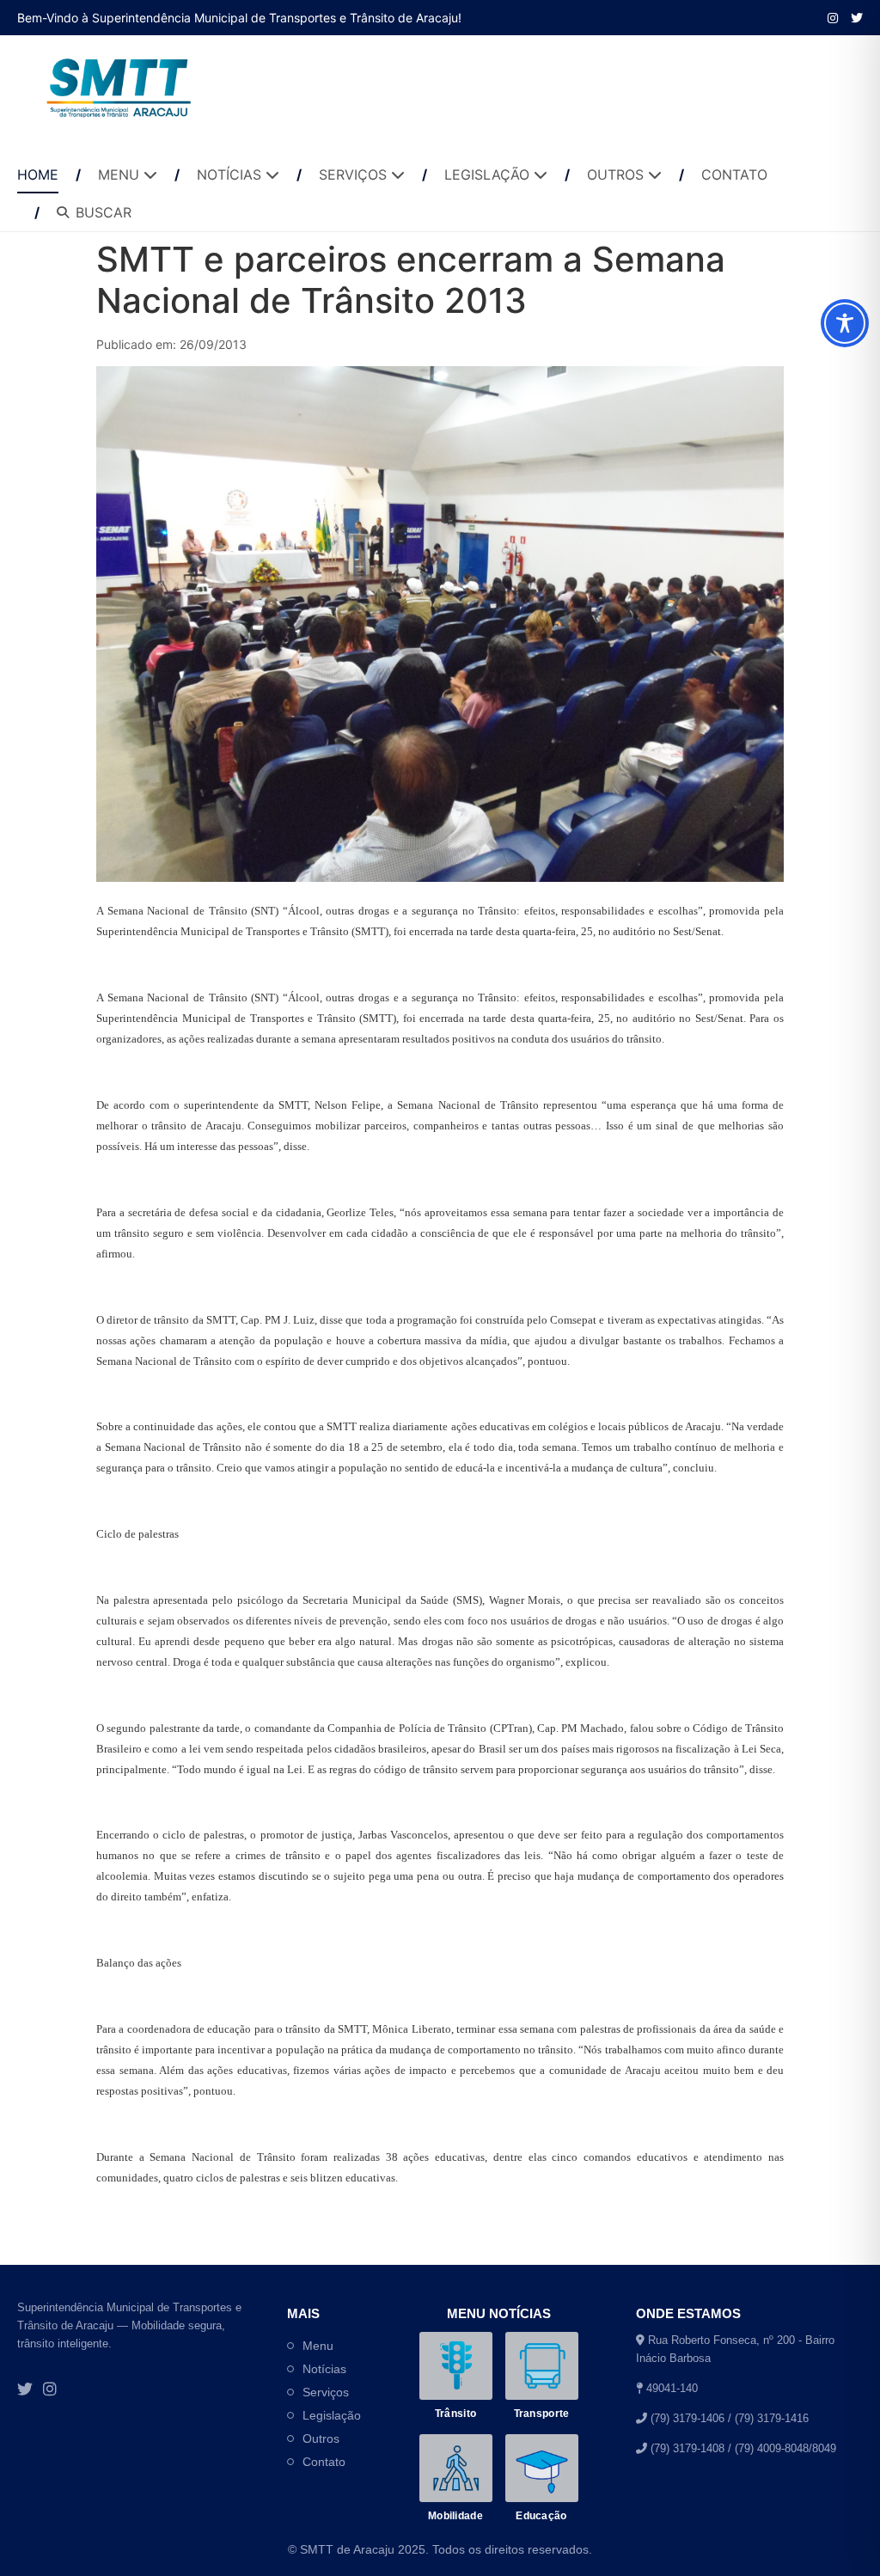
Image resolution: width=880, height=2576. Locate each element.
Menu (318, 2346)
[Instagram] (833, 18)
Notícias (324, 2369)
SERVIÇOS (355, 174)
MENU (121, 174)
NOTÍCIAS (231, 174)
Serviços (326, 2392)
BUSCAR (104, 212)
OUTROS (617, 174)
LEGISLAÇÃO (489, 174)
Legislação (332, 2415)
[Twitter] (25, 2390)
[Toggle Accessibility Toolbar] (845, 323)
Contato (324, 2462)
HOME (38, 174)
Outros (321, 2438)
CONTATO (734, 174)
